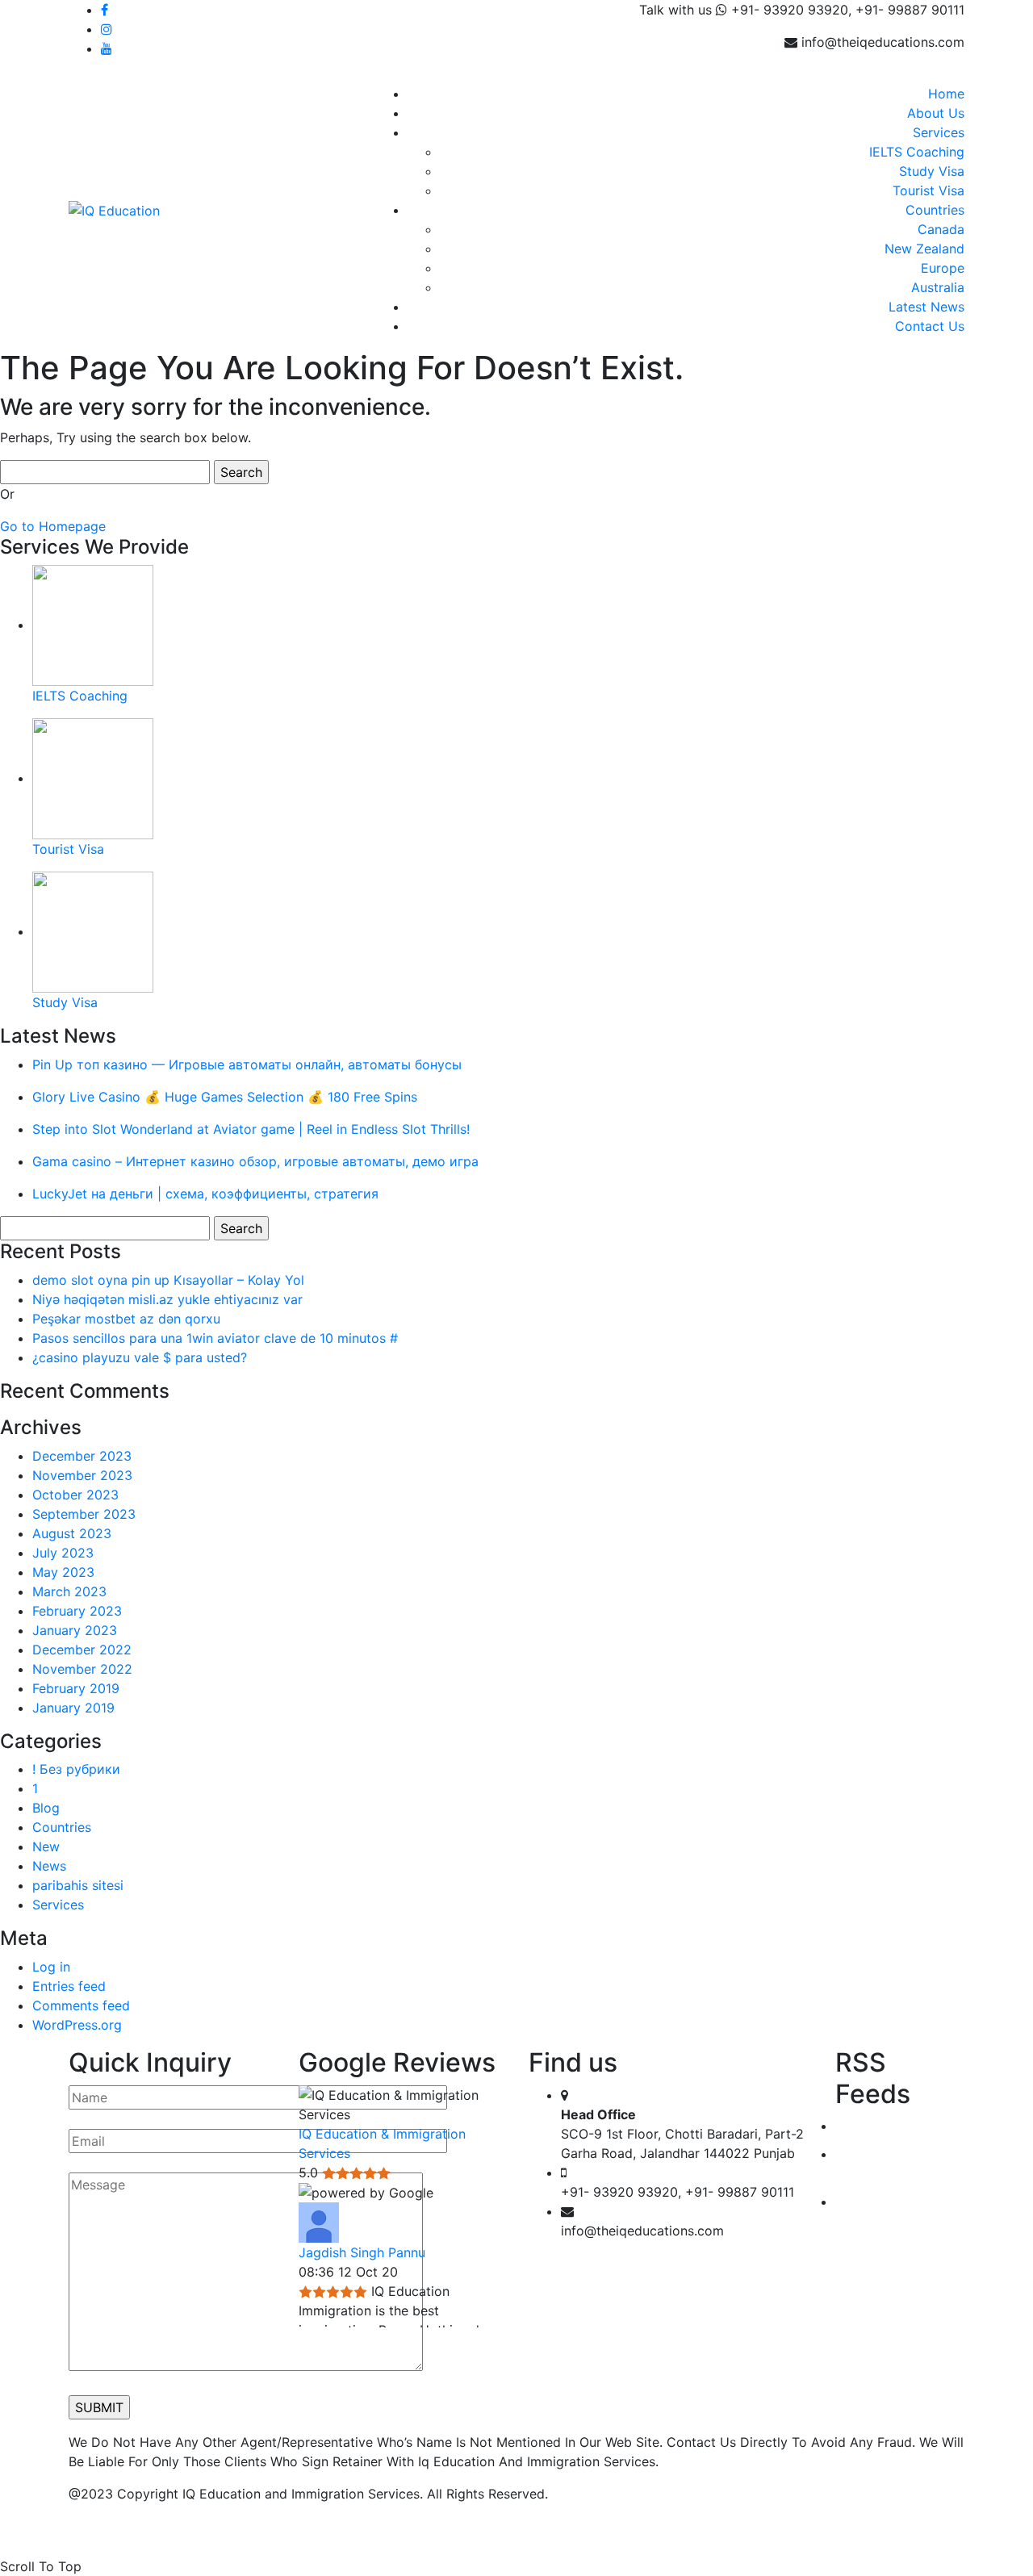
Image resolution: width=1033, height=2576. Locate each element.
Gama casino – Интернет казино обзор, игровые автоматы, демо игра (255, 1161)
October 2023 (75, 1495)
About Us (936, 113)
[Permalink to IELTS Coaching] (93, 625)
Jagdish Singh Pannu (362, 2252)
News (49, 1866)
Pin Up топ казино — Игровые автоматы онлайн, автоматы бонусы (247, 1064)
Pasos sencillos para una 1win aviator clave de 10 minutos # (215, 1338)
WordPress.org (77, 2025)
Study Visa (932, 171)
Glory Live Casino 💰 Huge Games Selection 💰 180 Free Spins (225, 1097)
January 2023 (75, 1630)
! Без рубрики (76, 1769)
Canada (941, 229)
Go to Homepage (53, 526)
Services (939, 132)
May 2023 (63, 1572)
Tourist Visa (928, 190)
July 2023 (63, 1553)
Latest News (926, 307)
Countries (935, 210)
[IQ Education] (114, 209)
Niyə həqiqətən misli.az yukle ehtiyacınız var (167, 1299)
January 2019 (73, 1708)
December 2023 (82, 1456)
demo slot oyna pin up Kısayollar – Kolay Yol (168, 1280)
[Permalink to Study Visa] (93, 931)
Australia (938, 287)
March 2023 (69, 1591)
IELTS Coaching (917, 152)
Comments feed (81, 2005)
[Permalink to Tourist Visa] (93, 778)
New (46, 1846)
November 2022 (82, 1669)
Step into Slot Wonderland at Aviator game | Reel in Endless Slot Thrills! (251, 1129)
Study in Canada (886, 2126)
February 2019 (76, 1688)
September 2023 (84, 1514)
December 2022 (82, 1650)
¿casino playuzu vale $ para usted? (140, 1357)
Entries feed (69, 1986)
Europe (943, 268)
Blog (46, 1808)
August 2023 (72, 1533)
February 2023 (77, 1611)
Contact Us (930, 326)
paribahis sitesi (78, 1885)
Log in (51, 1967)
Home (946, 94)
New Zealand (924, 249)
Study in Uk (871, 2202)
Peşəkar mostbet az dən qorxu (126, 1319)
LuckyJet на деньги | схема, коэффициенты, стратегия (205, 1194)
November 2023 (82, 1475)
